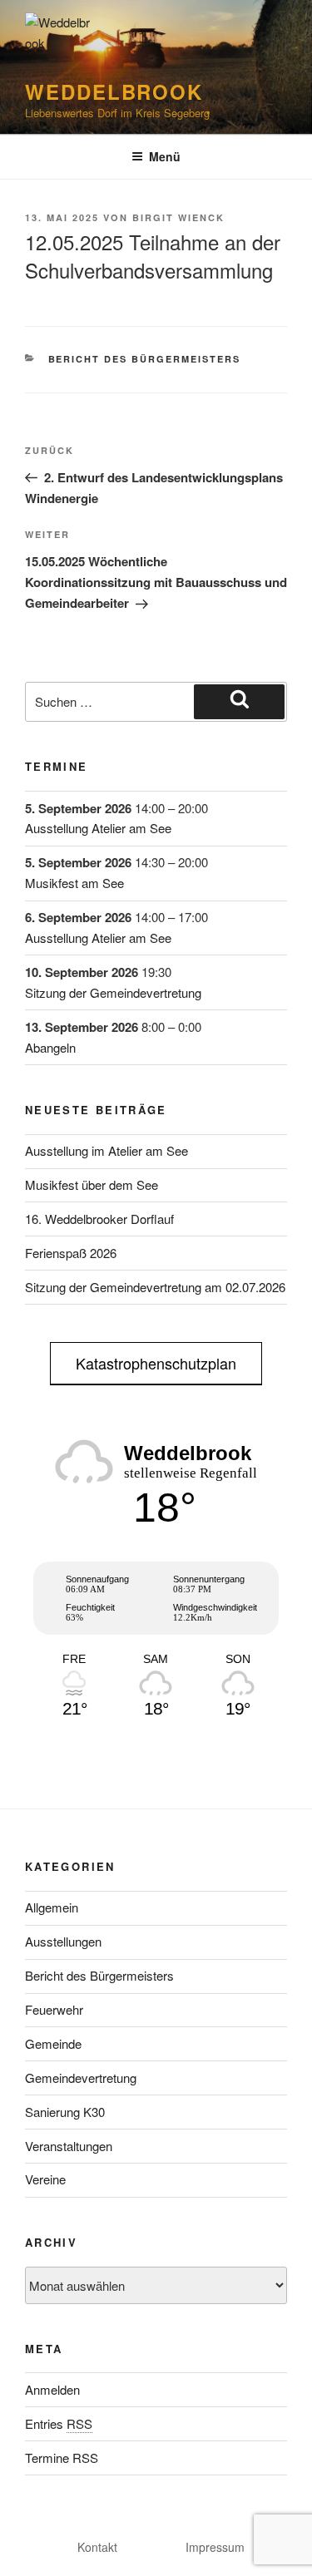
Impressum (215, 2547)
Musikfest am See (74, 883)
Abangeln (50, 1047)
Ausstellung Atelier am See (98, 828)
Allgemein (52, 1907)
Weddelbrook (114, 91)
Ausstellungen (63, 1941)
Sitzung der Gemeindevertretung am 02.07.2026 (155, 1287)
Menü (165, 156)
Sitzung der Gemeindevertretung (113, 992)
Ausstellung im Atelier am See (106, 1150)
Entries (59, 2423)
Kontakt (97, 2547)
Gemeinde (53, 2043)
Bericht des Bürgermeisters (145, 359)
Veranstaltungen (69, 2146)
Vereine (45, 2179)
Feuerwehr (54, 2009)
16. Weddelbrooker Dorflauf (99, 1219)
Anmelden (52, 2389)
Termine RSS (62, 2458)
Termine (57, 766)
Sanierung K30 (65, 2112)
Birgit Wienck (178, 217)
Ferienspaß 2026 (71, 1253)
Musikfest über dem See (92, 1184)
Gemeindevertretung (81, 2078)
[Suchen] (239, 702)
